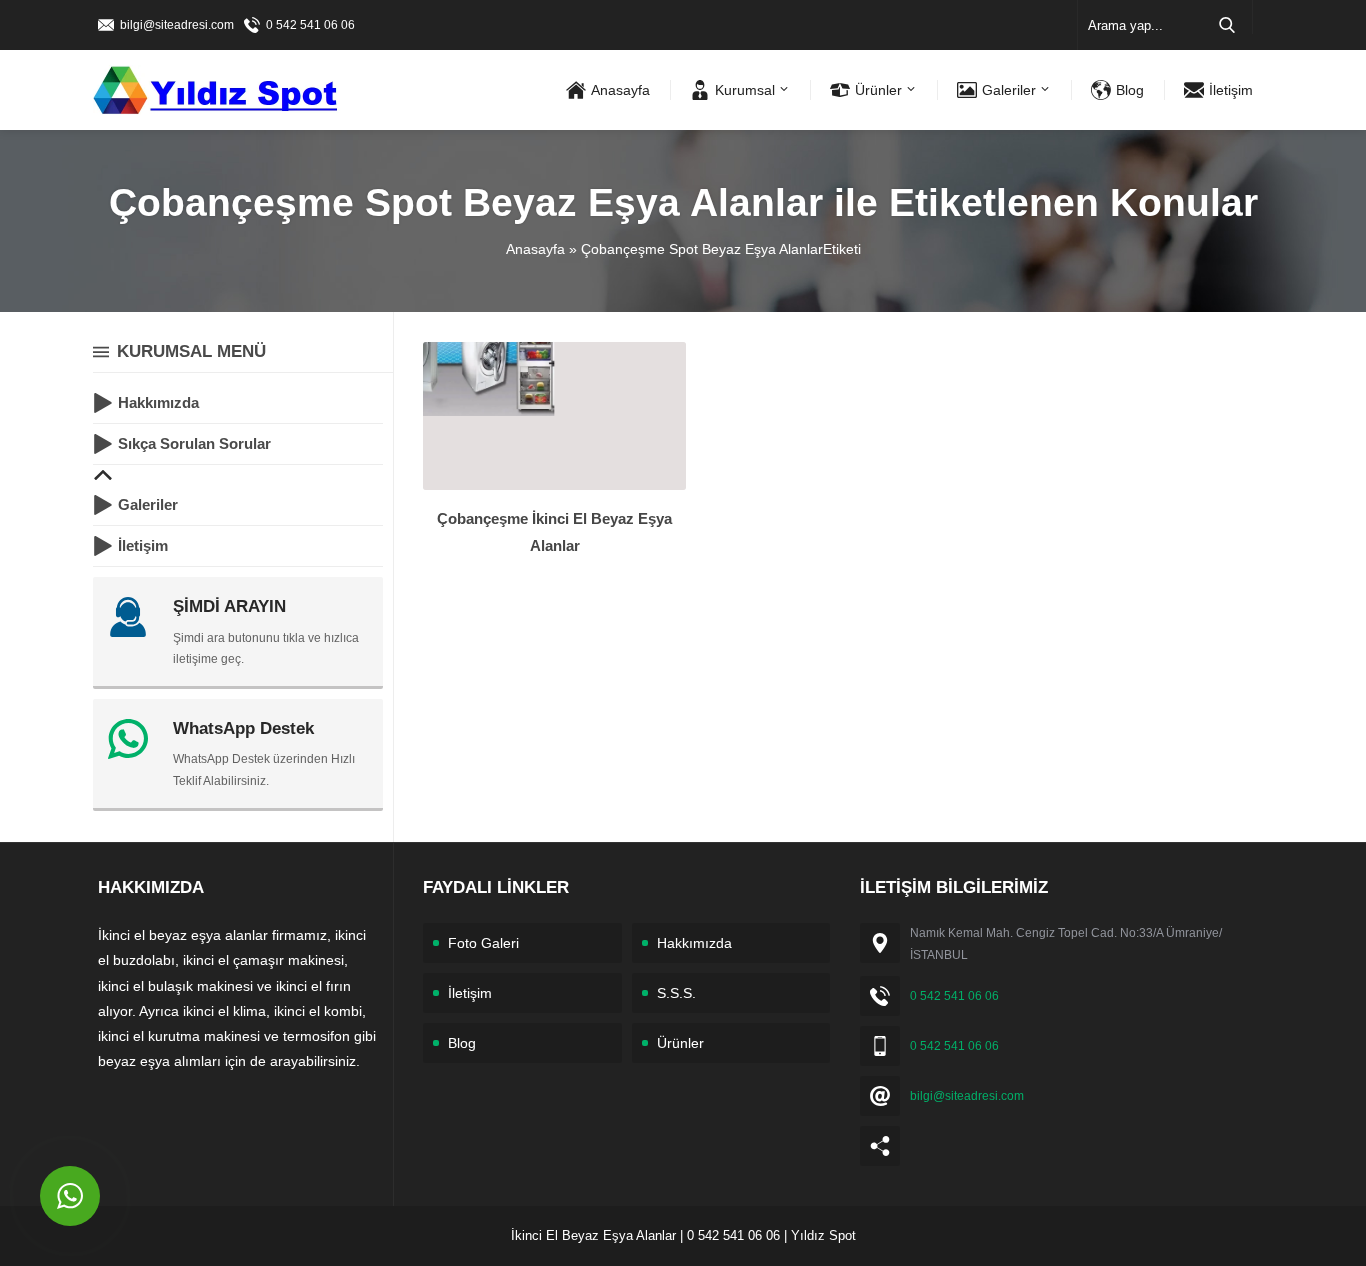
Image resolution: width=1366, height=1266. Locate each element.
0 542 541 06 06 (310, 25)
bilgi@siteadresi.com (177, 25)
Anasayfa (535, 249)
